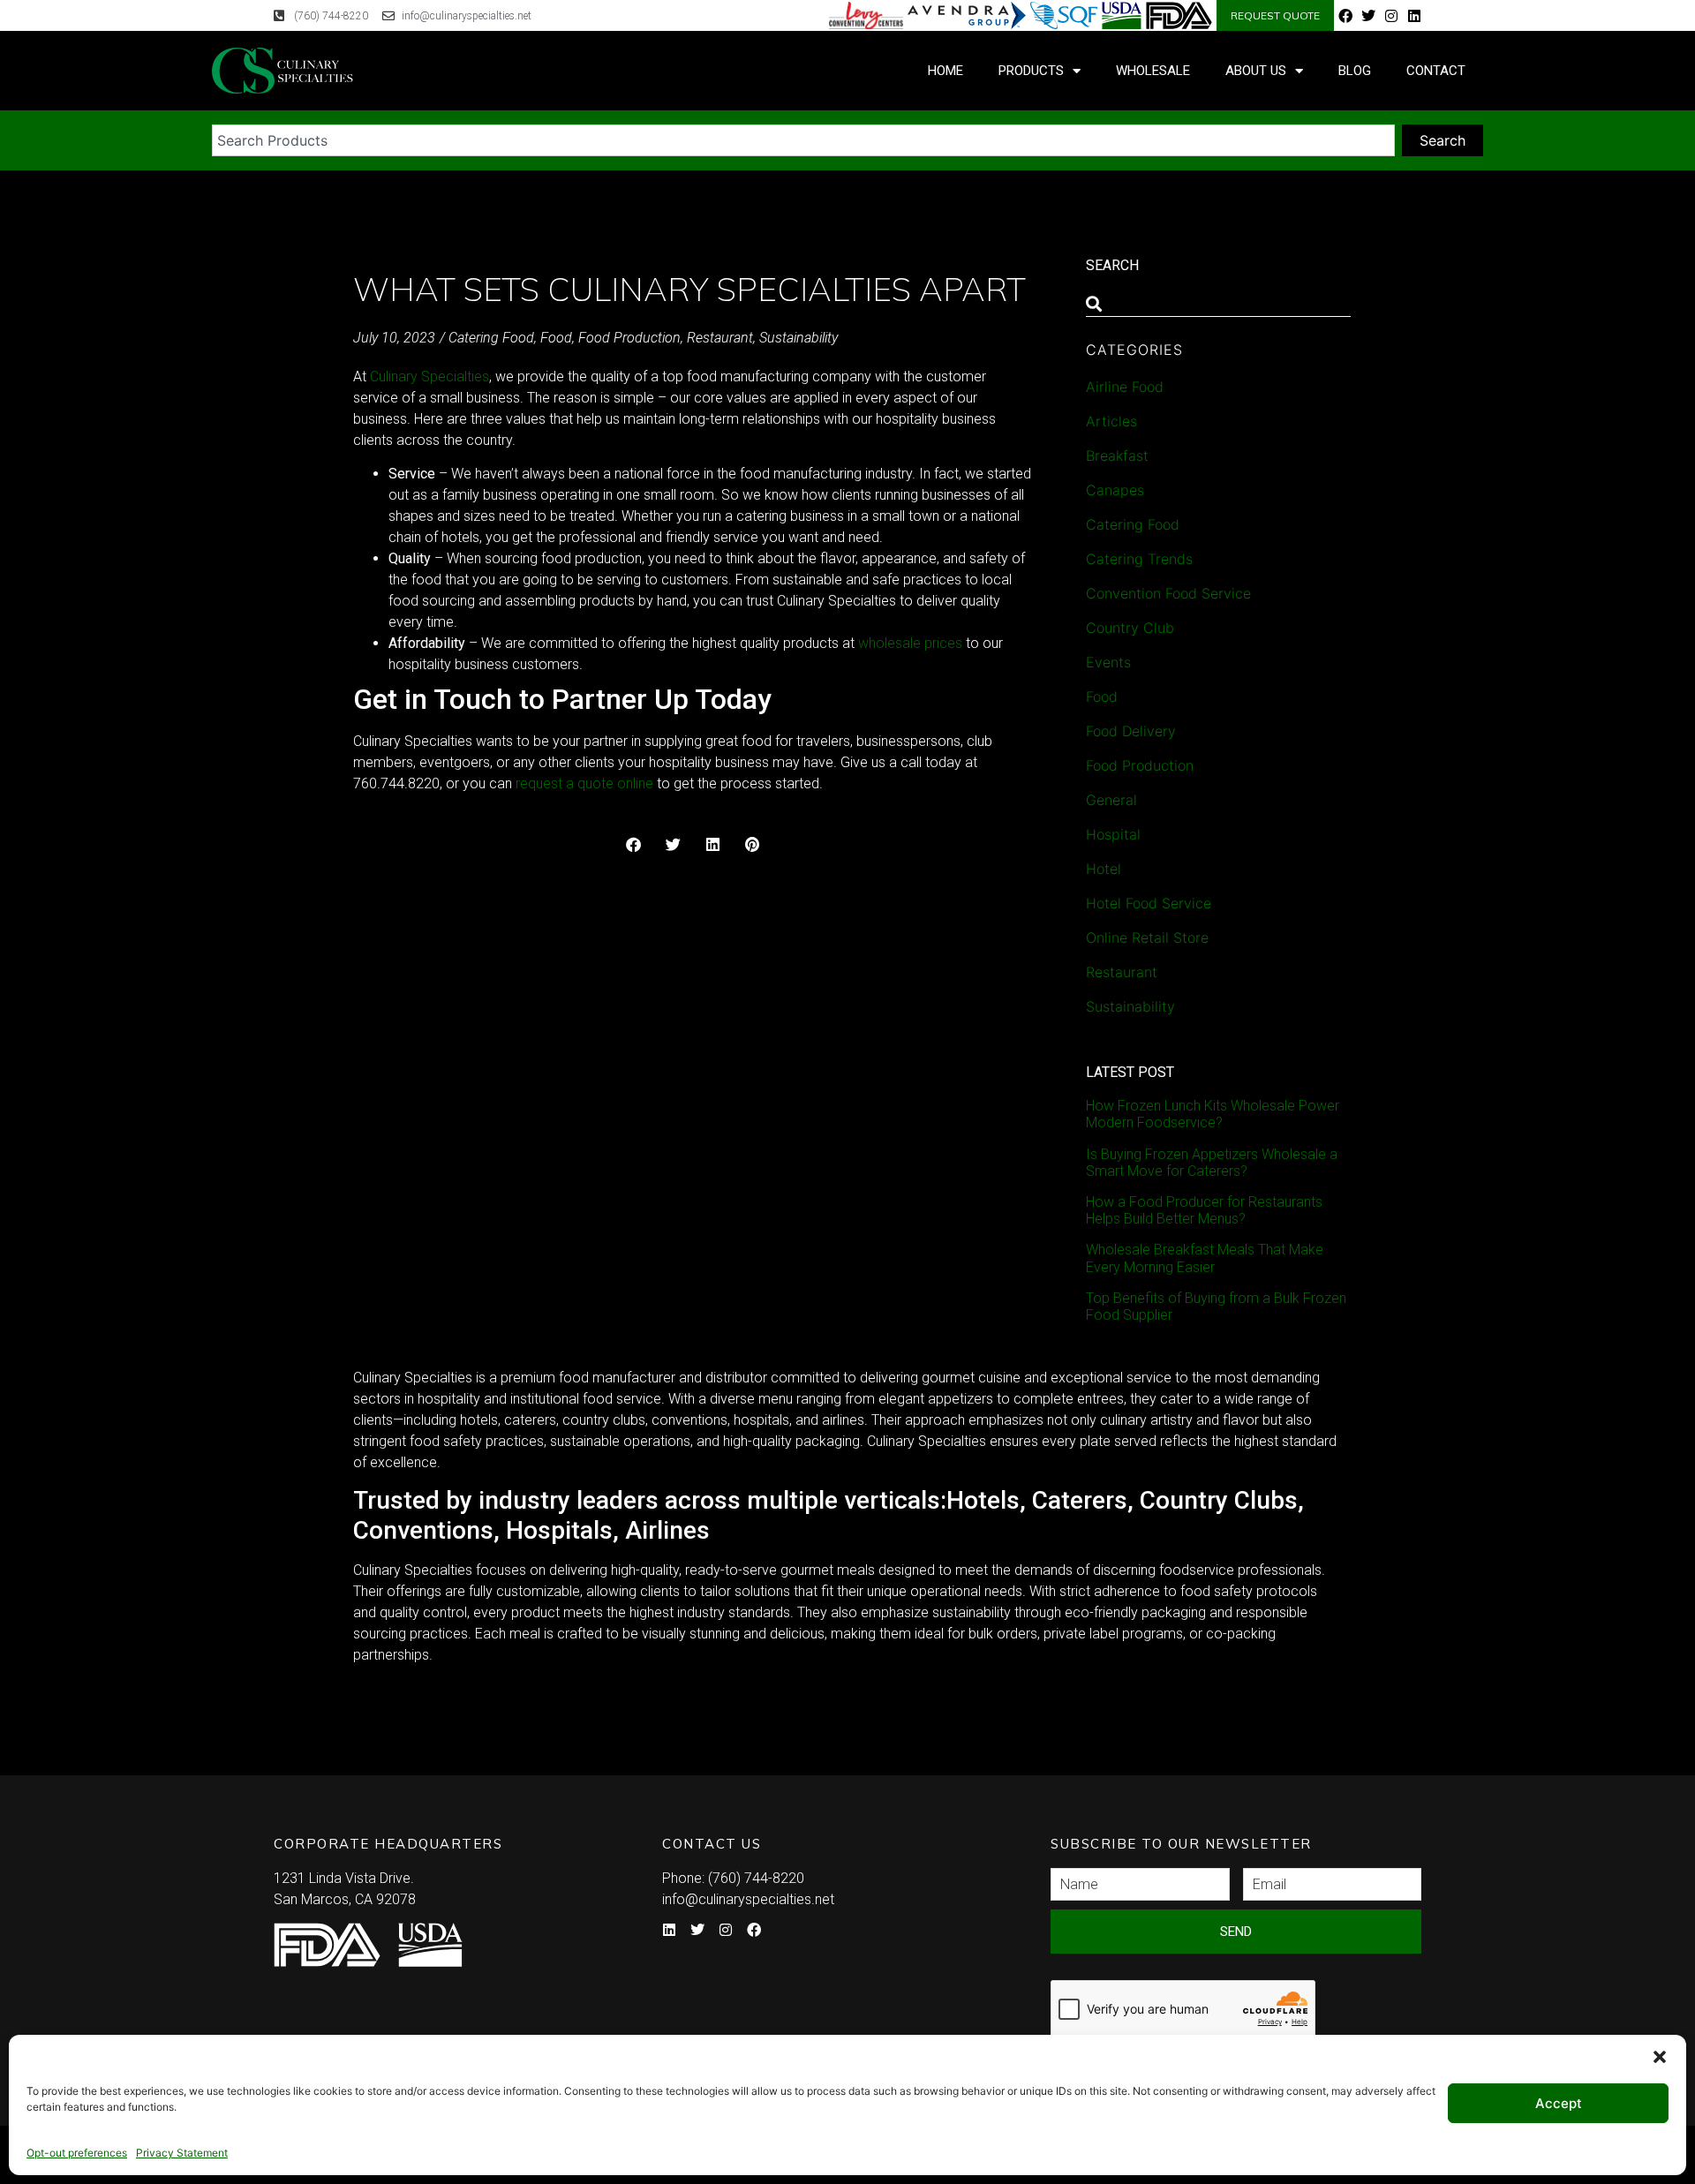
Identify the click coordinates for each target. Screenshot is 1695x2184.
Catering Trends (1139, 559)
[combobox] (803, 140)
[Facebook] (1345, 16)
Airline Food (1125, 387)
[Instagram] (1391, 16)
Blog (1355, 71)
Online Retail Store (1147, 938)
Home (945, 71)
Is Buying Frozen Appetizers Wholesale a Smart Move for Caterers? (1212, 1163)
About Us (1256, 71)
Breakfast (1117, 456)
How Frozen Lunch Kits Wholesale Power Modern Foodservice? (1213, 1114)
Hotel (1104, 869)
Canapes (1115, 490)
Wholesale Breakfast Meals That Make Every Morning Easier (1205, 1258)
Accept (1559, 2103)
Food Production (629, 338)
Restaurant (720, 338)
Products (1031, 71)
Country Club (1130, 628)
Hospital (1113, 834)
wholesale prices (910, 643)
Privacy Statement (182, 2153)
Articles (1111, 421)
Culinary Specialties (429, 377)
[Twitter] (1368, 16)
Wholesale (1153, 71)
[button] (1660, 2057)
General (1111, 800)
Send (1236, 1932)
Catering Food (491, 338)
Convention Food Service (1168, 593)
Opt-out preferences (77, 2153)
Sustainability (799, 338)
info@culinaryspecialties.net (748, 1899)
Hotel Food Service (1149, 903)
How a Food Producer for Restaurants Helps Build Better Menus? (1204, 1210)
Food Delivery (1131, 731)
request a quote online (584, 783)
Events (1108, 662)
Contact (1436, 71)
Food (556, 338)
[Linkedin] (1414, 16)
